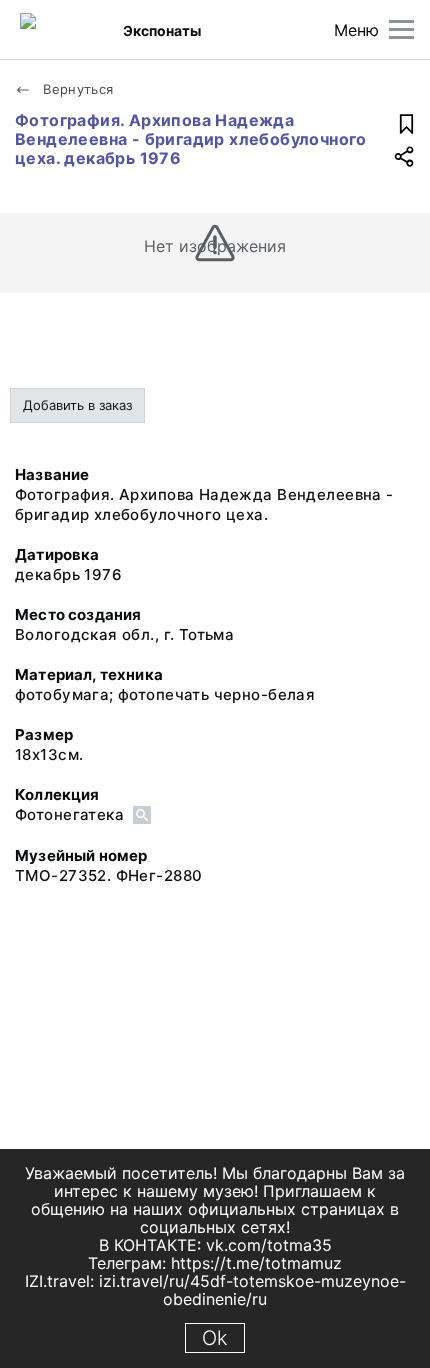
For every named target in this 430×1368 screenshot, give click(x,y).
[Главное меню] (401, 29)
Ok (215, 1338)
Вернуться (76, 89)
